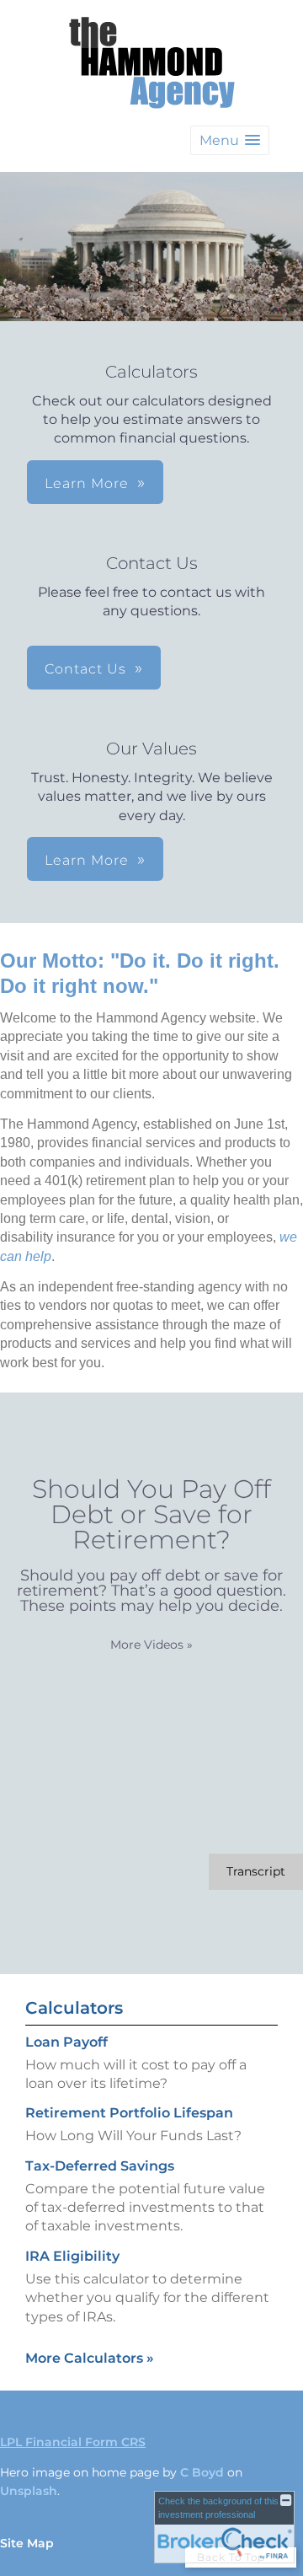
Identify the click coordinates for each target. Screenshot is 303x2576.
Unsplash (29, 2491)
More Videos (151, 1645)
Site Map (27, 2543)
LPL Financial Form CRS (73, 2442)
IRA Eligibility (72, 2256)
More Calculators (90, 2358)
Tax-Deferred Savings (100, 2166)
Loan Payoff (66, 2042)
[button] (230, 140)
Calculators (74, 2008)
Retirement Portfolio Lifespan (129, 2113)
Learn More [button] (87, 483)
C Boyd (202, 2472)
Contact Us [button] (85, 669)
